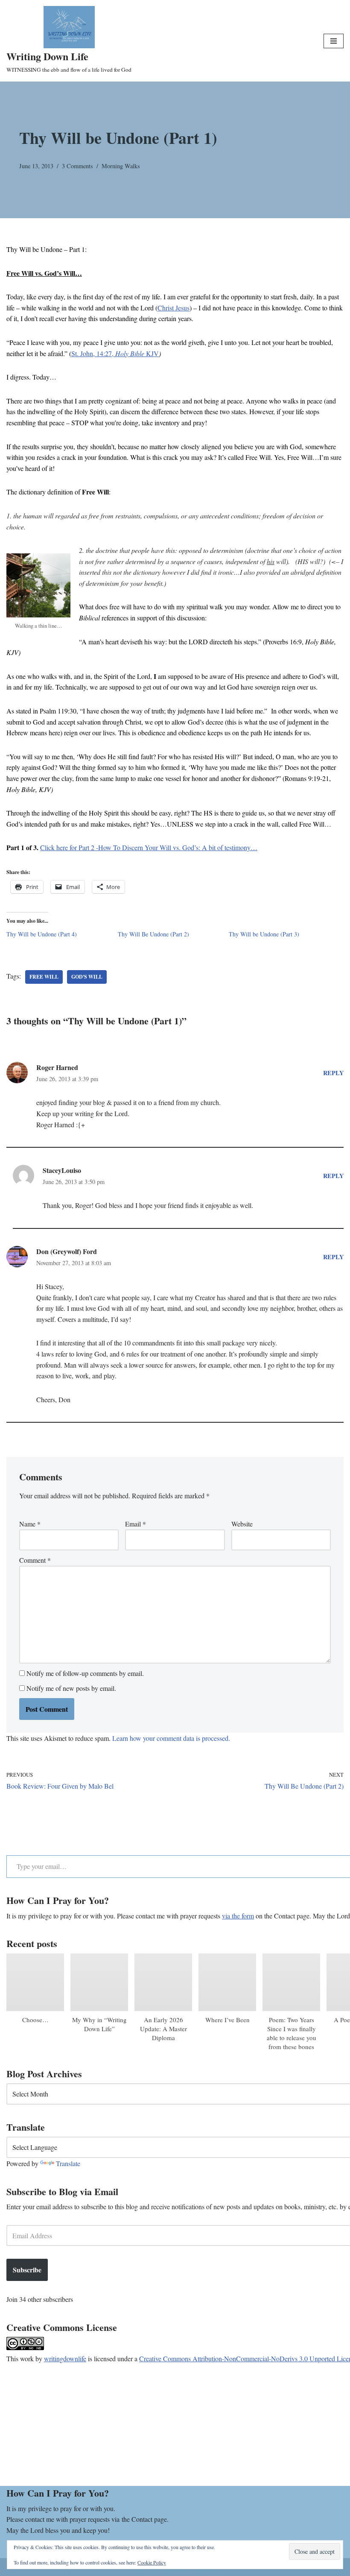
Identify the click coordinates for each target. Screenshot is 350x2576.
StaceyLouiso (62, 1170)
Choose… (35, 2020)
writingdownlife (65, 2358)
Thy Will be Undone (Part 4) (42, 934)
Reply (333, 1073)
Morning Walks (121, 166)
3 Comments (77, 166)
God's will (87, 977)
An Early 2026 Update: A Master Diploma (163, 2029)
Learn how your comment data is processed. (171, 1738)
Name (30, 1524)
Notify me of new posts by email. (71, 1688)
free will (44, 977)
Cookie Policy (152, 2562)
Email (136, 1524)
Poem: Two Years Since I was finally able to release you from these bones (292, 2033)
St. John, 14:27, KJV (115, 353)
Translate (68, 2163)
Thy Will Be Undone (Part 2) (153, 934)
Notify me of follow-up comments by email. (85, 1673)
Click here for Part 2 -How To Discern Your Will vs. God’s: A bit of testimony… (149, 847)
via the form (238, 1916)
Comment (35, 1560)
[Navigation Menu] (334, 41)
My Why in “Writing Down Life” (99, 2024)
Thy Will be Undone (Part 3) (264, 934)
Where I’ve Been (227, 2020)
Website (242, 1524)
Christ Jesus (174, 308)
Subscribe (27, 2270)
